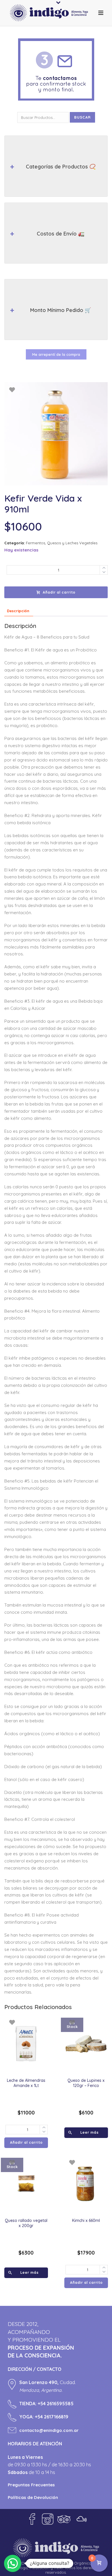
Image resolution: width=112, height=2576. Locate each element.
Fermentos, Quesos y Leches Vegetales (62, 543)
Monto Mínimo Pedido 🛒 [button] (61, 310)
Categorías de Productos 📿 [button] (61, 167)
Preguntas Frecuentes (31, 2485)
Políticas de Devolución (33, 2497)
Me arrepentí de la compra (56, 354)
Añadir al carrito (59, 592)
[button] (13, 2563)
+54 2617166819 (52, 2417)
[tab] (18, 611)
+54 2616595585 (56, 2404)
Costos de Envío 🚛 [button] (61, 234)
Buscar (82, 117)
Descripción (18, 611)
